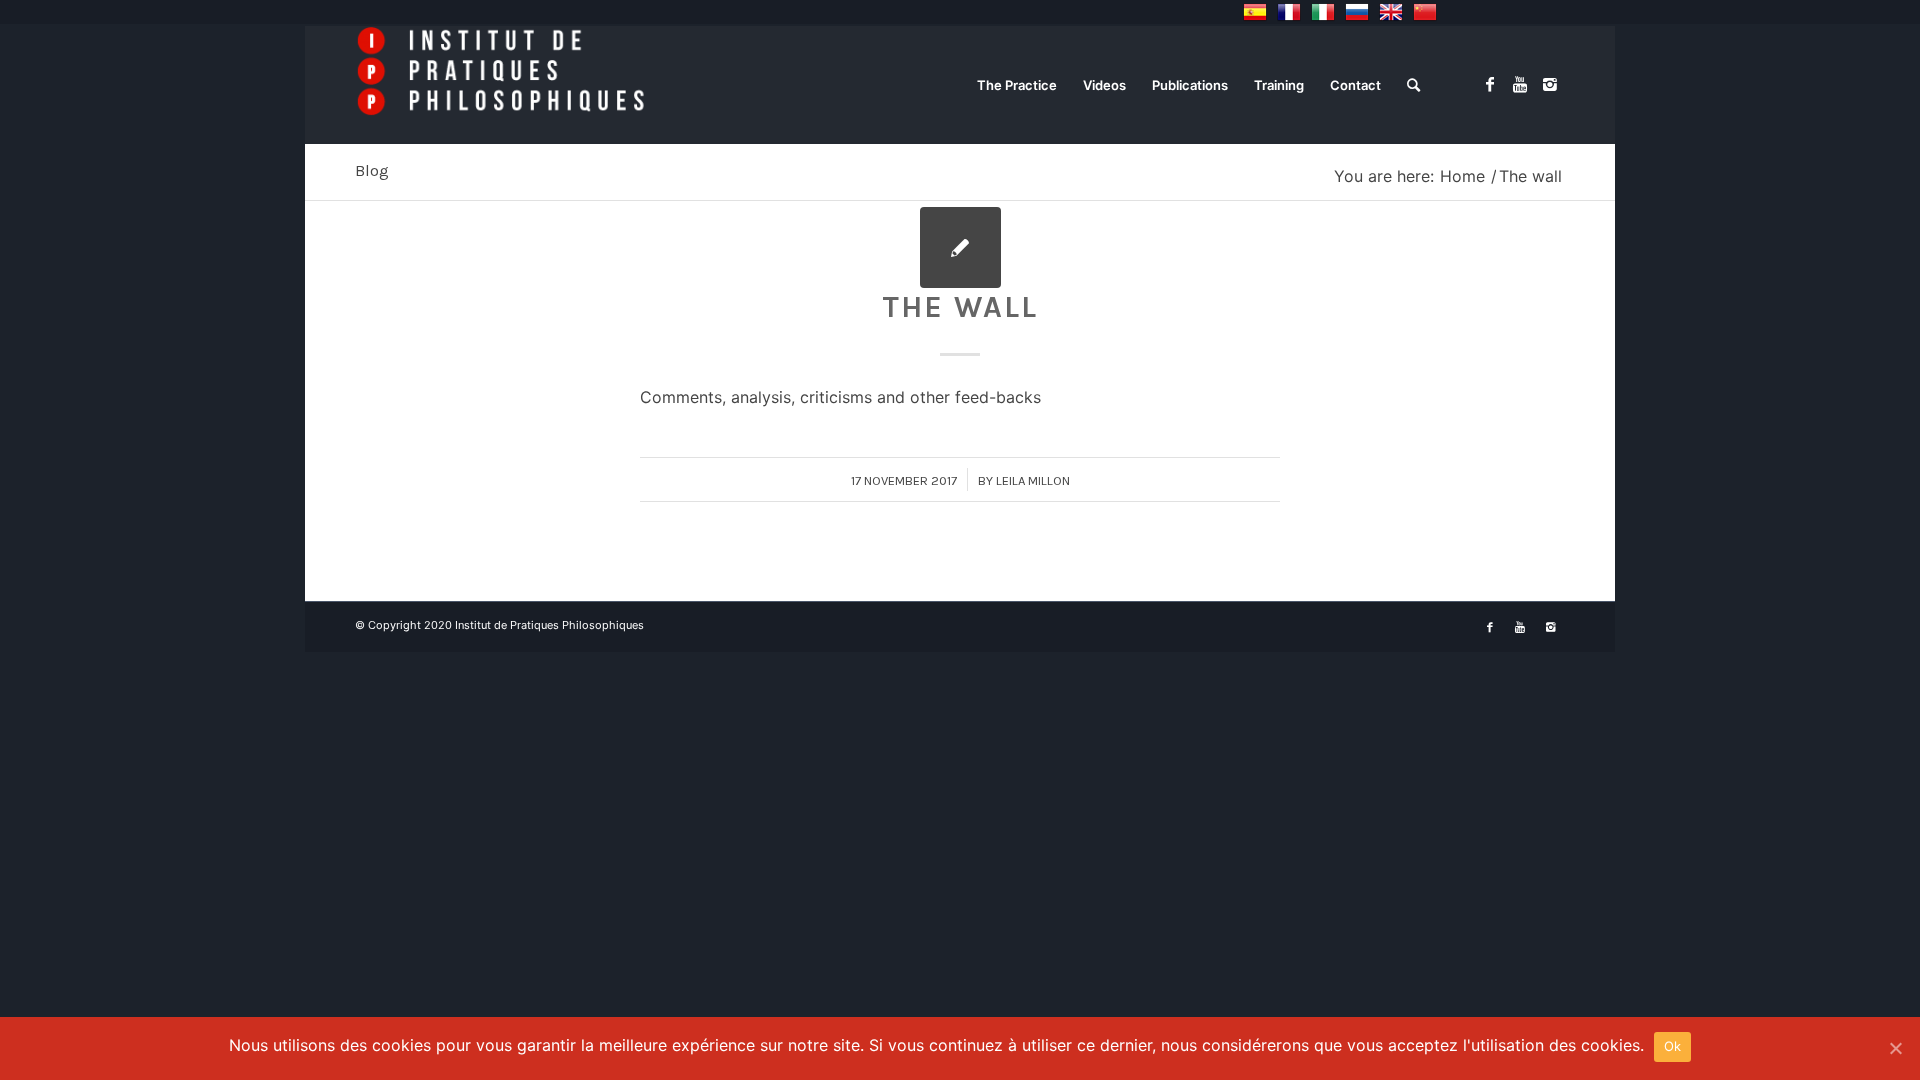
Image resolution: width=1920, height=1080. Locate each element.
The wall (960, 307)
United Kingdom (1391, 12)
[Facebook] (1490, 84)
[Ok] (1895, 1048)
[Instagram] (1550, 84)
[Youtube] (1520, 84)
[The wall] (960, 247)
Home (1462, 176)
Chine (1425, 12)
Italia (1323, 12)
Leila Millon (1033, 480)
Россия (1357, 12)
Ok (1673, 1046)
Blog (372, 170)
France (1289, 12)
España (1255, 12)
